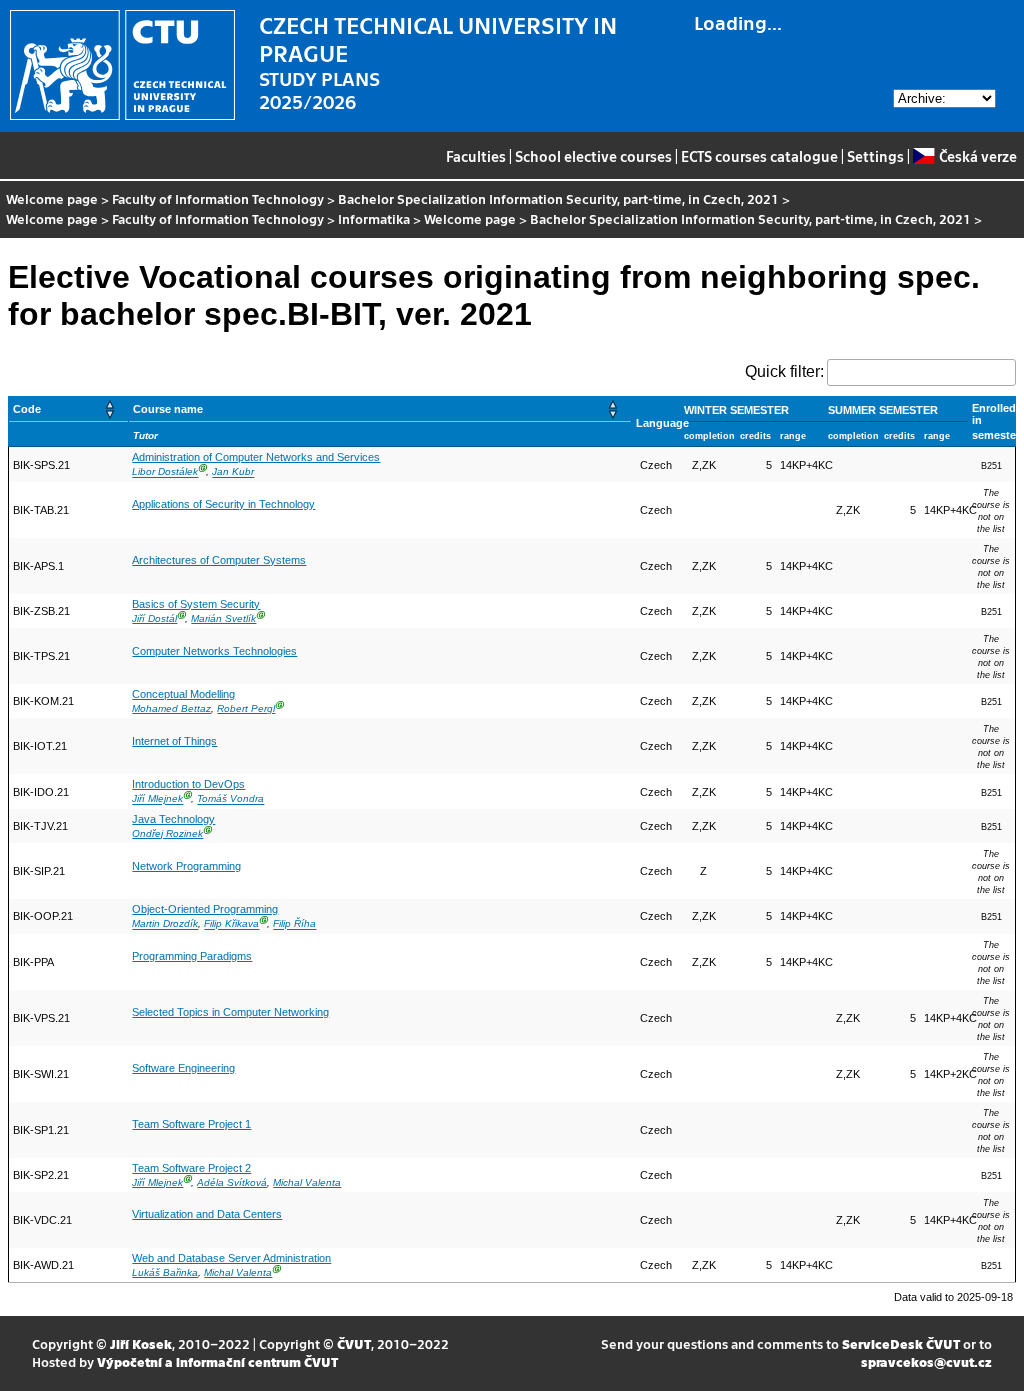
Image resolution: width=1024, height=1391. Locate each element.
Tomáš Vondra (230, 799)
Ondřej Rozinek (167, 833)
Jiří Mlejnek (157, 799)
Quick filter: (784, 371)
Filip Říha (294, 924)
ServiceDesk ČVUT (901, 1343)
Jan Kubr (233, 472)
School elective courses (593, 156)
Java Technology (173, 819)
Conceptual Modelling (183, 694)
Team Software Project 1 (191, 1124)
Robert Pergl (246, 708)
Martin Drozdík (165, 924)
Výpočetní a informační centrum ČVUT (217, 1361)
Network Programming (186, 866)
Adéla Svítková (232, 1182)
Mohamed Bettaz (171, 708)
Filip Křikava (231, 924)
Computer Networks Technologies (214, 651)
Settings (875, 156)
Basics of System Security (196, 604)
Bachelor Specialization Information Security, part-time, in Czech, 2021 (558, 198)
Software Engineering (183, 1068)
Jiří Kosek (141, 1343)
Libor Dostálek (165, 472)
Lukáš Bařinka (165, 1272)
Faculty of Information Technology (218, 198)
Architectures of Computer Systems (219, 560)
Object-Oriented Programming (205, 909)
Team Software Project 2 (191, 1168)
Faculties (476, 156)
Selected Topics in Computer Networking (230, 1012)
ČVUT (354, 1343)
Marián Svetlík (223, 618)
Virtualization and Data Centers (207, 1214)
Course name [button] (168, 409)
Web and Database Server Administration (231, 1258)
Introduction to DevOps (188, 784)
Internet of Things (174, 741)
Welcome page (52, 198)
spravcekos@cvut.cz (926, 1361)
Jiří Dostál (154, 618)
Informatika (374, 218)
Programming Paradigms (192, 956)
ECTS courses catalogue (759, 156)
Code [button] (27, 409)
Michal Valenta (307, 1182)
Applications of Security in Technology (223, 504)
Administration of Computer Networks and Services (256, 457)
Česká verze (977, 156)
